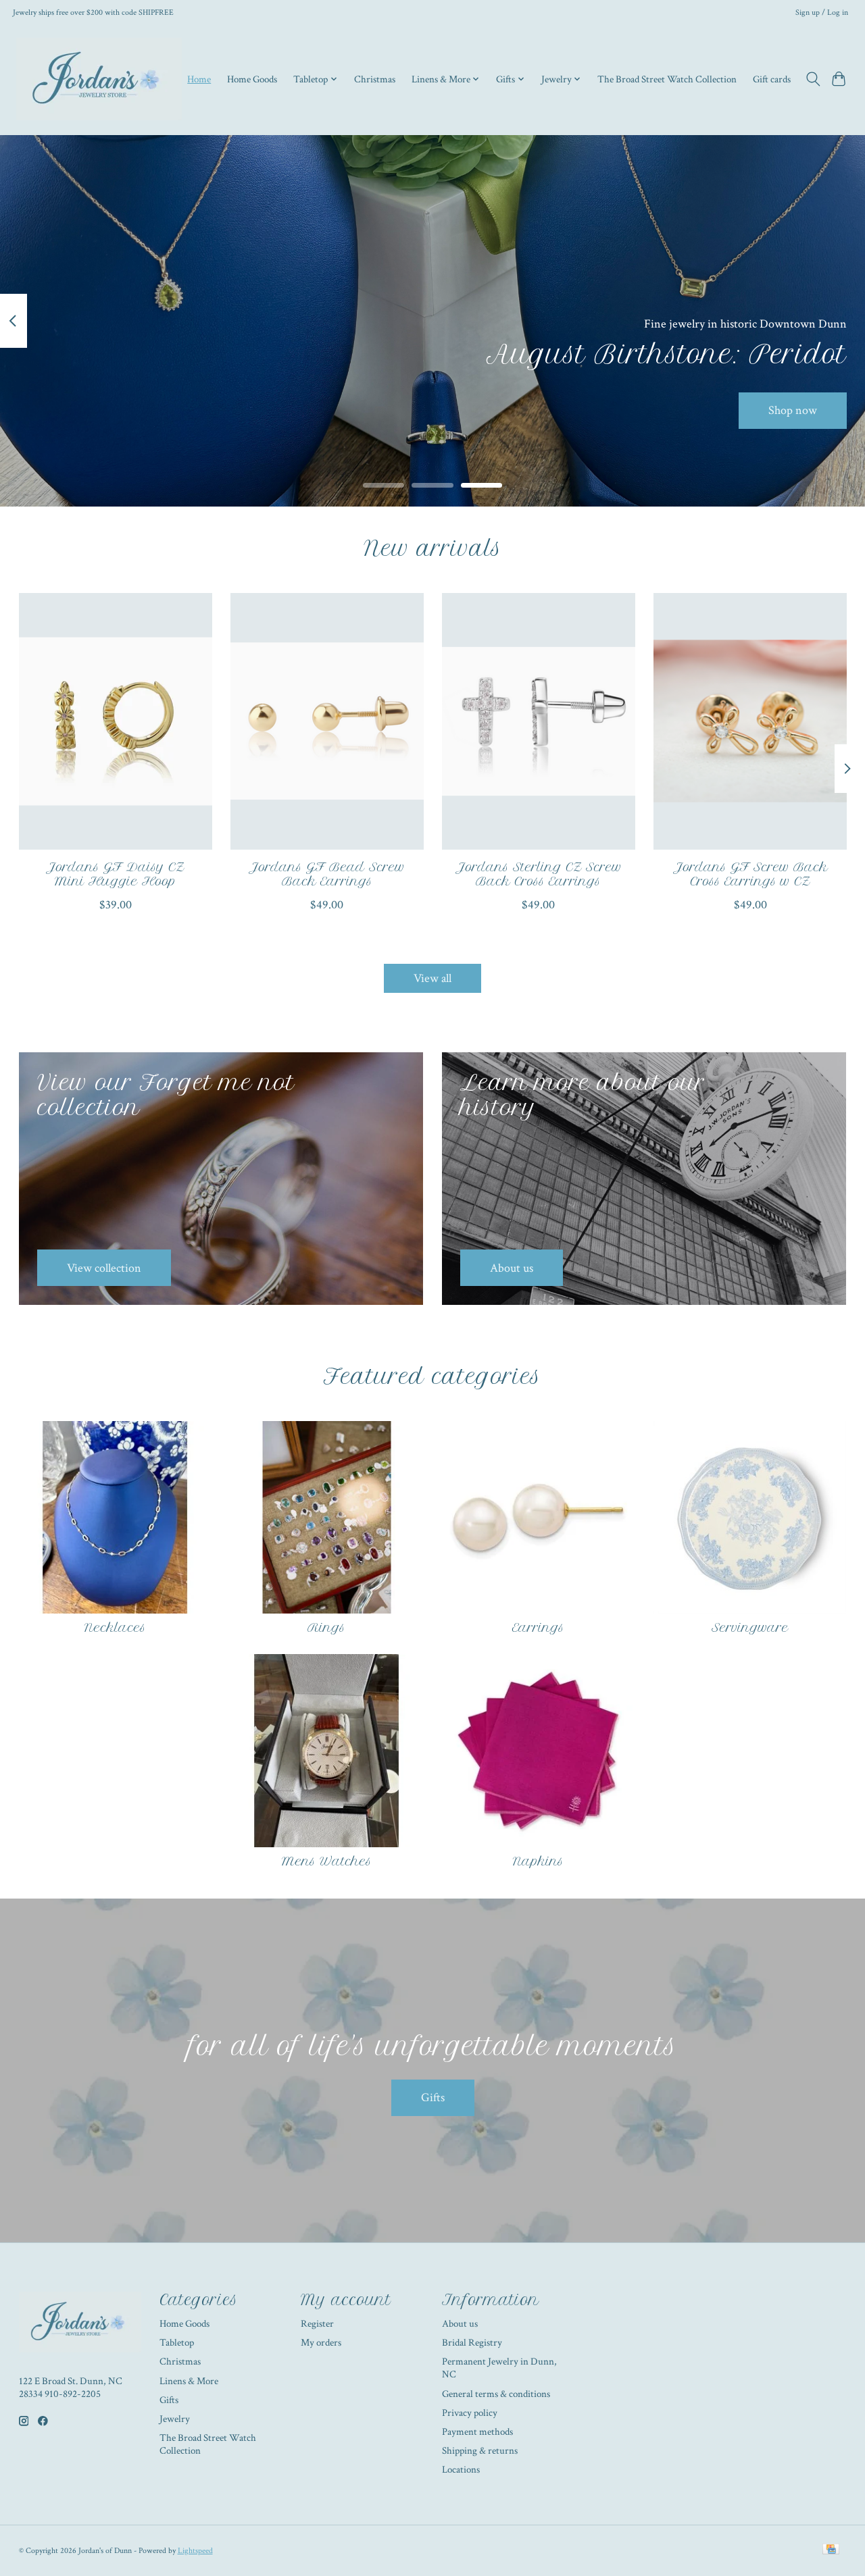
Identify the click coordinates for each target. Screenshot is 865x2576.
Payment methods (477, 2432)
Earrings (538, 1628)
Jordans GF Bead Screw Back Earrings (327, 874)
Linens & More (189, 2381)
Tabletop (177, 2343)
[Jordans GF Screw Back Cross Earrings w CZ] (750, 721)
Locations (461, 2470)
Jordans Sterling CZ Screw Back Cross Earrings (538, 874)
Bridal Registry (472, 2343)
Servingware (750, 1628)
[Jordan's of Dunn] (99, 79)
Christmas (375, 79)
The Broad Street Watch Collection (667, 79)
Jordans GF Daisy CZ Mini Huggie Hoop (115, 874)
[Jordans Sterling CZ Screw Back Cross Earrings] (539, 721)
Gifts (433, 2097)
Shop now (793, 410)
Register (317, 2324)
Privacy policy (470, 2413)
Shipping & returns (480, 2451)
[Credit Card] (831, 2550)
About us (460, 2324)
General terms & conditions (496, 2394)
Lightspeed (195, 2550)
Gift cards (772, 79)
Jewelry (175, 2419)
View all (432, 978)
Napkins (538, 1861)
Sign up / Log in (822, 12)
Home (199, 79)
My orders (321, 2343)
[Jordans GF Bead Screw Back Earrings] (327, 721)
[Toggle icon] (813, 79)
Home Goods (252, 79)
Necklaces (115, 1628)
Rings (326, 1628)
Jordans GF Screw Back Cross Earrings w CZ (750, 874)
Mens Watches (327, 1861)
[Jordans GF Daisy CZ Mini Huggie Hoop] (116, 721)
